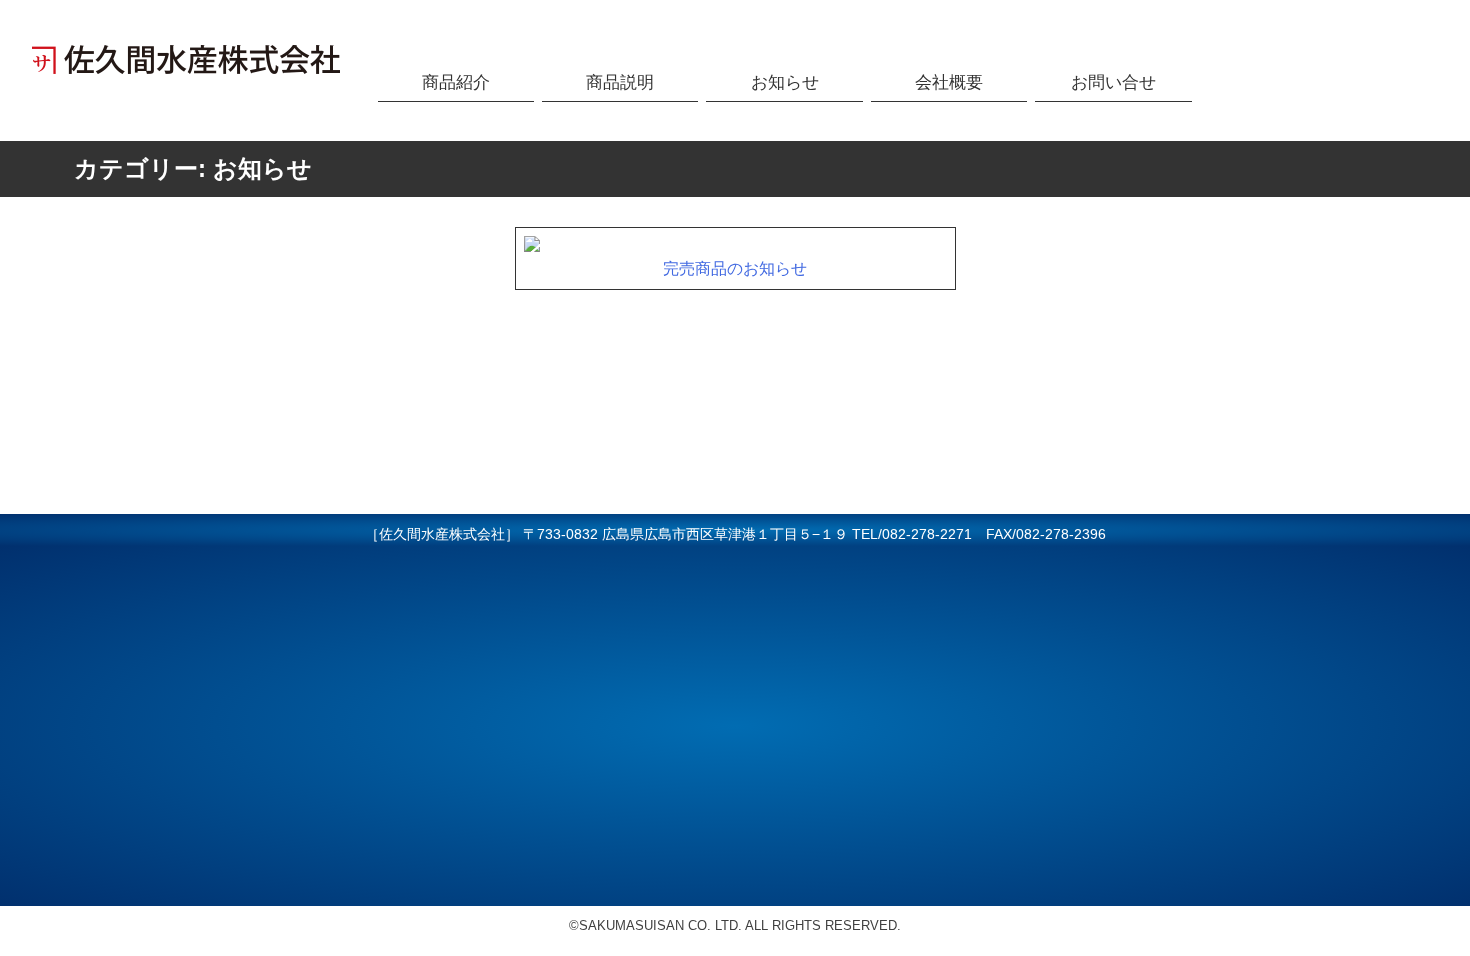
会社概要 (949, 82)
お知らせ (785, 82)
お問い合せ (1113, 82)
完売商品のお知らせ (735, 268)
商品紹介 (456, 82)
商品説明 (620, 82)
